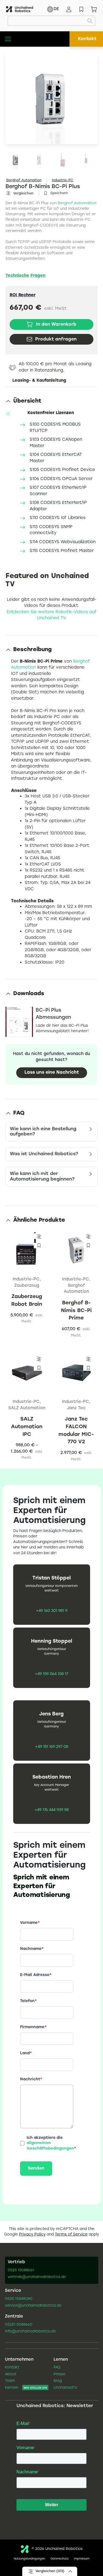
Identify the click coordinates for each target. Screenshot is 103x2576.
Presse (59, 2374)
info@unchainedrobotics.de (30, 2332)
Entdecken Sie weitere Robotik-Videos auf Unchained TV (51, 615)
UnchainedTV (66, 2388)
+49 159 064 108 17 (51, 1674)
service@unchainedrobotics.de (33, 2306)
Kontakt (87, 39)
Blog (58, 2381)
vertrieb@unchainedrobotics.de (37, 2277)
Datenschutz (59, 2559)
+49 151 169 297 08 (52, 1747)
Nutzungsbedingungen (29, 2559)
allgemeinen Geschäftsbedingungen (50, 2146)
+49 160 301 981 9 (52, 1611)
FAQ (57, 2368)
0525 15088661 (21, 2270)
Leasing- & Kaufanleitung (39, 381)
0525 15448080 (19, 2299)
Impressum (82, 2559)
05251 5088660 (19, 2325)
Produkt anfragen (56, 339)
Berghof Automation (24, 180)
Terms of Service (71, 2235)
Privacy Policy (32, 2235)
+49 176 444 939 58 (52, 1810)
